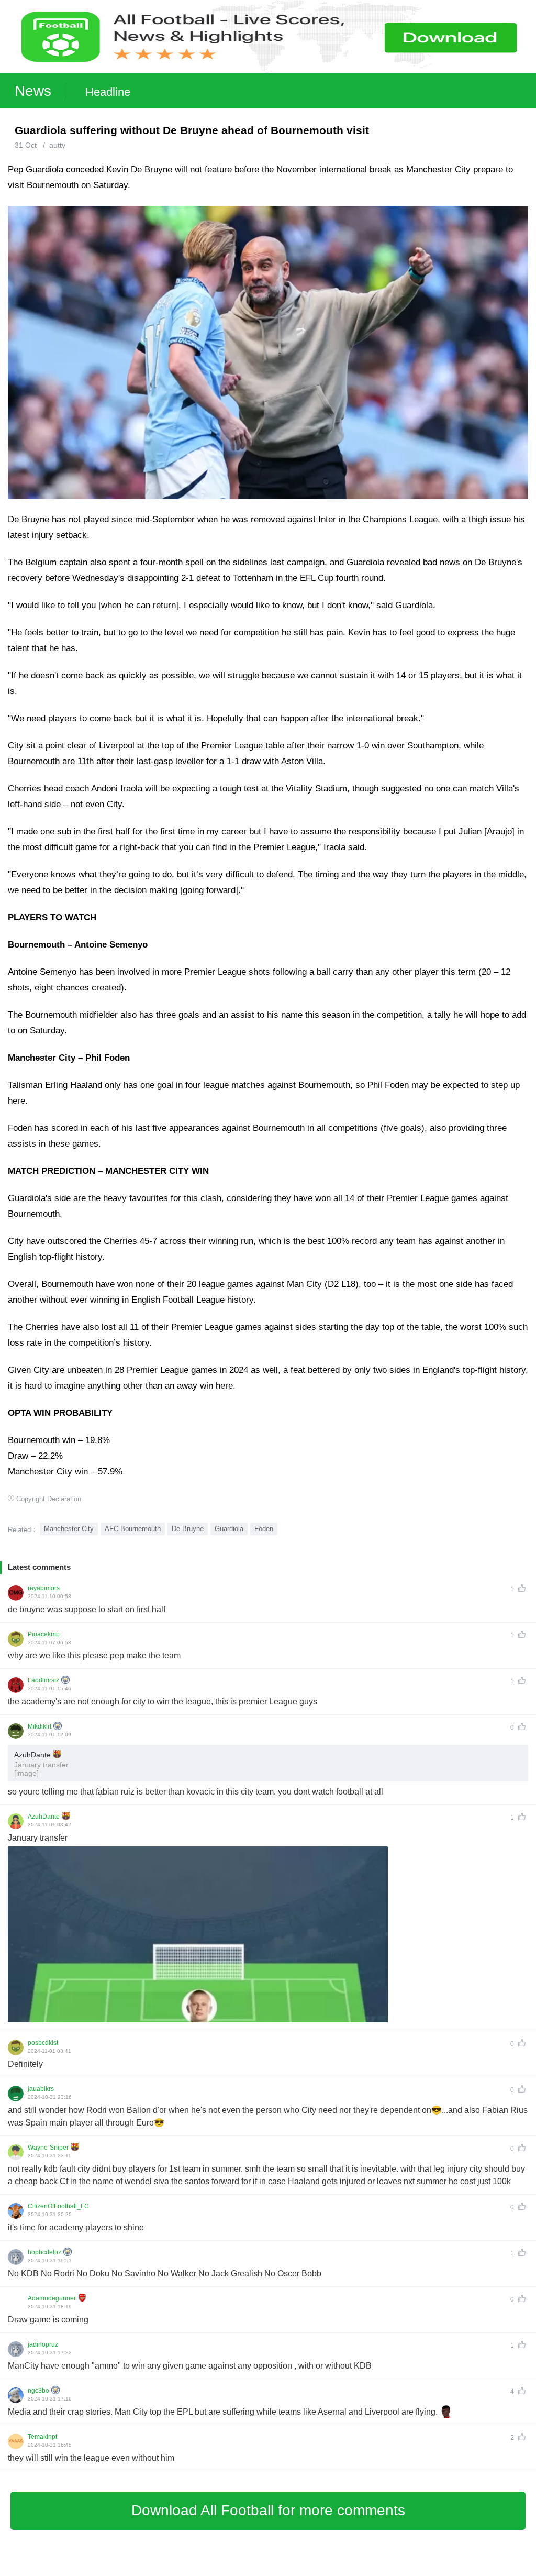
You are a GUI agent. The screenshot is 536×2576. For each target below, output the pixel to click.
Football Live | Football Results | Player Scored (110, 2571)
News (33, 91)
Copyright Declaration (49, 1499)
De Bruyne (188, 1529)
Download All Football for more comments (268, 2510)
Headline (108, 92)
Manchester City (69, 1529)
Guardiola (229, 1529)
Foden (264, 1529)
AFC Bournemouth (133, 1529)
